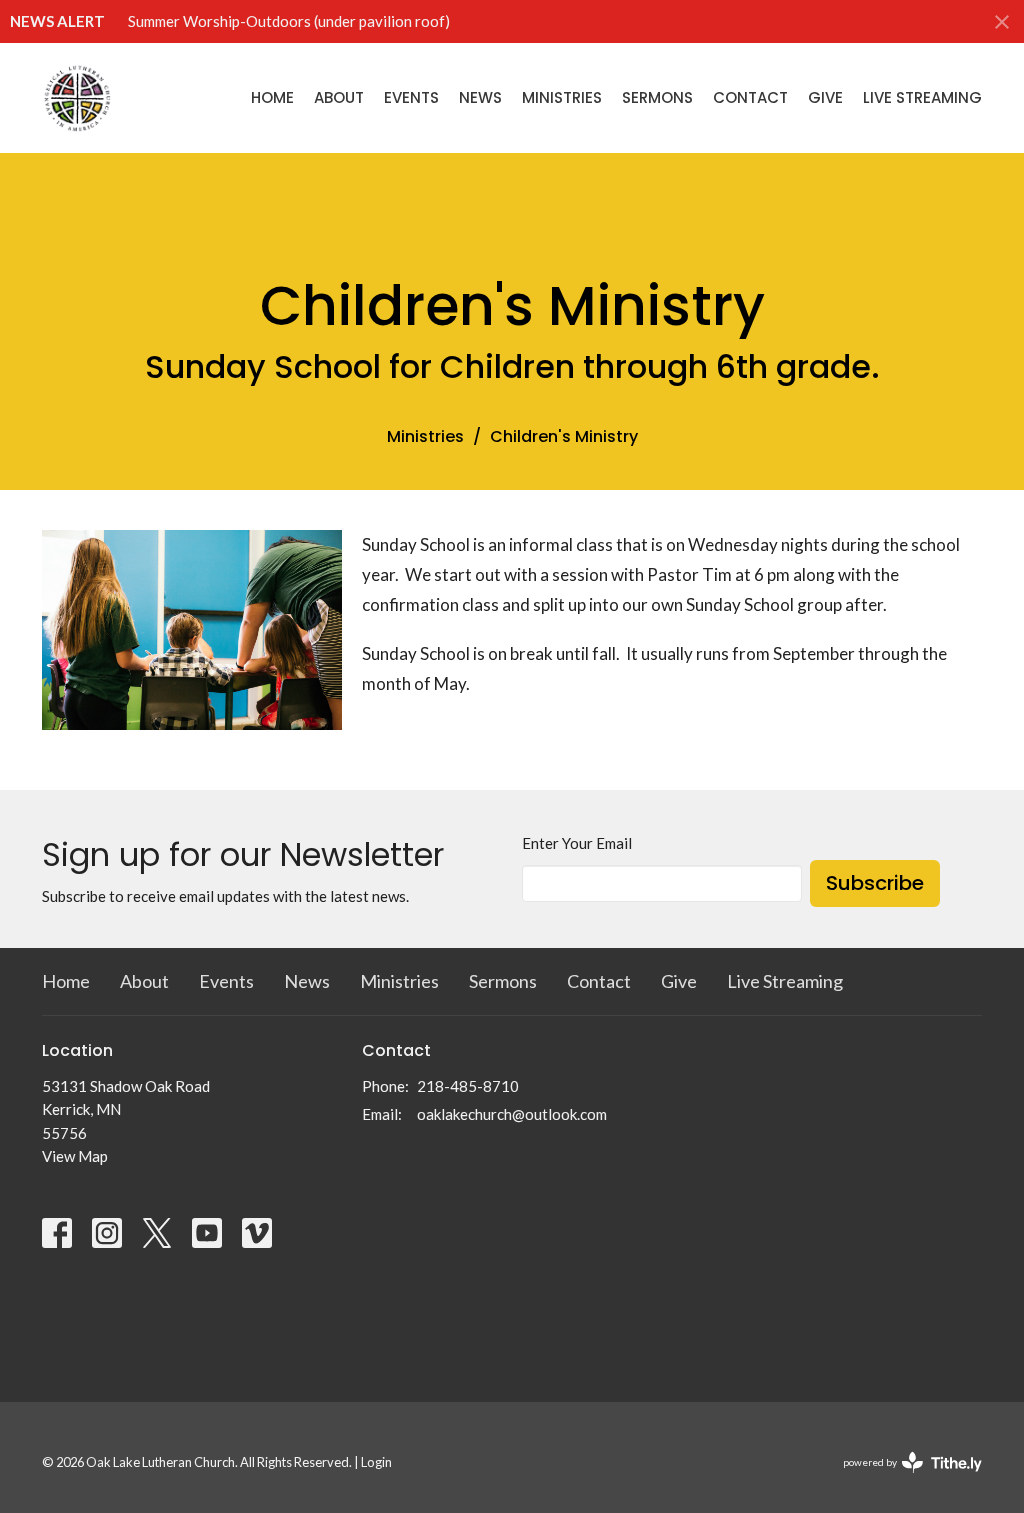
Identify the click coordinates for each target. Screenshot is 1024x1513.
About (339, 97)
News (480, 97)
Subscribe (875, 883)
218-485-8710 (468, 1086)
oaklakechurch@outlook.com (512, 1114)
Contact (750, 97)
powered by (902, 1479)
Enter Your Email (577, 843)
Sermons (657, 97)
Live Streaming (922, 97)
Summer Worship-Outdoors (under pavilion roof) (289, 21)
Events (411, 97)
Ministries (562, 97)
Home (272, 97)
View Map (75, 1156)
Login (376, 1462)
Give (825, 97)
